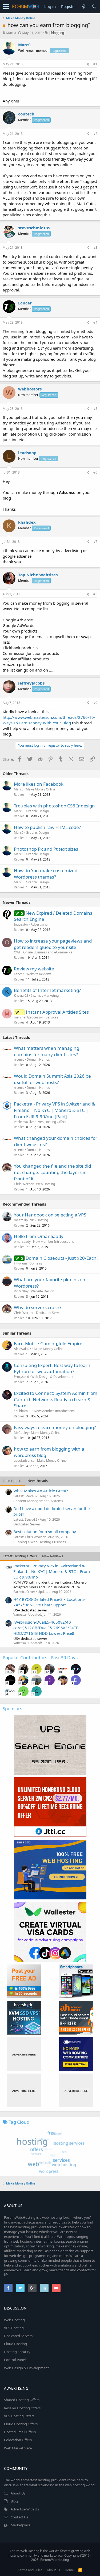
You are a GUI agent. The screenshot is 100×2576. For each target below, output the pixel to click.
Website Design (43, 1291)
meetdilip (21, 1220)
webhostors (30, 389)
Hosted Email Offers (20, 2432)
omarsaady (22, 1242)
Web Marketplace (18, 2448)
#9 (95, 703)
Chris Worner (24, 1184)
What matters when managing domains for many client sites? (47, 1051)
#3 (95, 248)
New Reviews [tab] (53, 1556)
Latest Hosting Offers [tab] (20, 1556)
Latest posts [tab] (12, 1481)
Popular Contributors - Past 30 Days (40, 1657)
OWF (17, 952)
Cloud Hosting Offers (21, 2424)
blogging (58, 33)
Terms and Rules (30, 2570)
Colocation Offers (18, 2440)
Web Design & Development (52, 1377)
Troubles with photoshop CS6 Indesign (54, 806)
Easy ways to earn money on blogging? (55, 1427)
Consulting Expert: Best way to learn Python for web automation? (52, 1368)
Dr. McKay (21, 1291)
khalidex (27, 522)
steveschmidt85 (34, 228)
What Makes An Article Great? (41, 1491)
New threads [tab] (38, 1481)
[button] (6, 7)
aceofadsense (24, 1461)
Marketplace (21, 2525)
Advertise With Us (25, 2509)
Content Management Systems (38, 1501)
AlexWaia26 (23, 1349)
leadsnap (27, 453)
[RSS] (80, 2570)
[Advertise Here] (24, 2054)
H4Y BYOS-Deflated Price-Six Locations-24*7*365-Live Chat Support (49, 1602)
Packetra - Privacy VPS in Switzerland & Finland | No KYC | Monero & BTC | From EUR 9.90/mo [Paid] (54, 1110)
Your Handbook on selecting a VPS (50, 1215)
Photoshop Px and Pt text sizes (46, 849)
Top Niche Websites (38, 575)
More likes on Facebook (39, 784)
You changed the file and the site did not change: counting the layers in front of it (52, 1172)
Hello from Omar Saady (39, 1236)
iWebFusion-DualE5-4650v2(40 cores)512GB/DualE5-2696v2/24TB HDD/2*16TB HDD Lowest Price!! (46, 1628)
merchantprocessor (29, 1017)
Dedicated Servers (18, 2336)
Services (52, 1017)
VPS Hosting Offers (52, 1122)
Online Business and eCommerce (48, 952)
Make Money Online (41, 789)
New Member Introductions (53, 1242)
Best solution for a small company (45, 1532)
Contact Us (19, 2517)
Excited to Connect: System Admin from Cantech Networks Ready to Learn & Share (56, 1399)
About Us (18, 2493)
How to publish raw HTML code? (47, 827)
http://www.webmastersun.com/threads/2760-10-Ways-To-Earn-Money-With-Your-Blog (49, 720)
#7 (95, 542)
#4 (95, 322)
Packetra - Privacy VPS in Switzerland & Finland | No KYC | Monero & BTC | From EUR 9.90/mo (52, 1571)
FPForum (20, 1263)
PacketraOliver (25, 1122)
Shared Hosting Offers (22, 2400)
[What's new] (84, 7)
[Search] (94, 7)
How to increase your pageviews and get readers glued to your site (53, 944)
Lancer (25, 303)
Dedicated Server (49, 1313)
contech (26, 114)
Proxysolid (21, 1377)
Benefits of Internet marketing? (47, 990)
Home (69, 2570)
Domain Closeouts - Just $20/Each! (62, 1258)
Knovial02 (21, 995)
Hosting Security (17, 2352)
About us (53, 2570)
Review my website (34, 969)
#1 (95, 64)
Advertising (39, 924)
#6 (95, 472)
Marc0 (11, 33)
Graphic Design (37, 811)
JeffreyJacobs (31, 683)
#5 (95, 409)
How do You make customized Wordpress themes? (46, 874)
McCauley (21, 1433)
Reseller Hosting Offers (22, 2408)
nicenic (19, 1059)
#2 (95, 134)
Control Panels (16, 2360)
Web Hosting (45, 1184)
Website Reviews (39, 974)
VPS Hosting (39, 1220)
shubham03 (23, 1411)
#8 (95, 594)
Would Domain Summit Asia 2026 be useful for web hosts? (52, 1079)
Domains (36, 1263)
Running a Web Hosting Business (40, 1542)
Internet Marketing (45, 995)
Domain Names (38, 1059)
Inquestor (21, 924)
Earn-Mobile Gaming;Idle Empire (48, 1343)
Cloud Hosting (15, 2344)
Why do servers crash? (38, 1307)
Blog (14, 2501)
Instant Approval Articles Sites (57, 1012)
